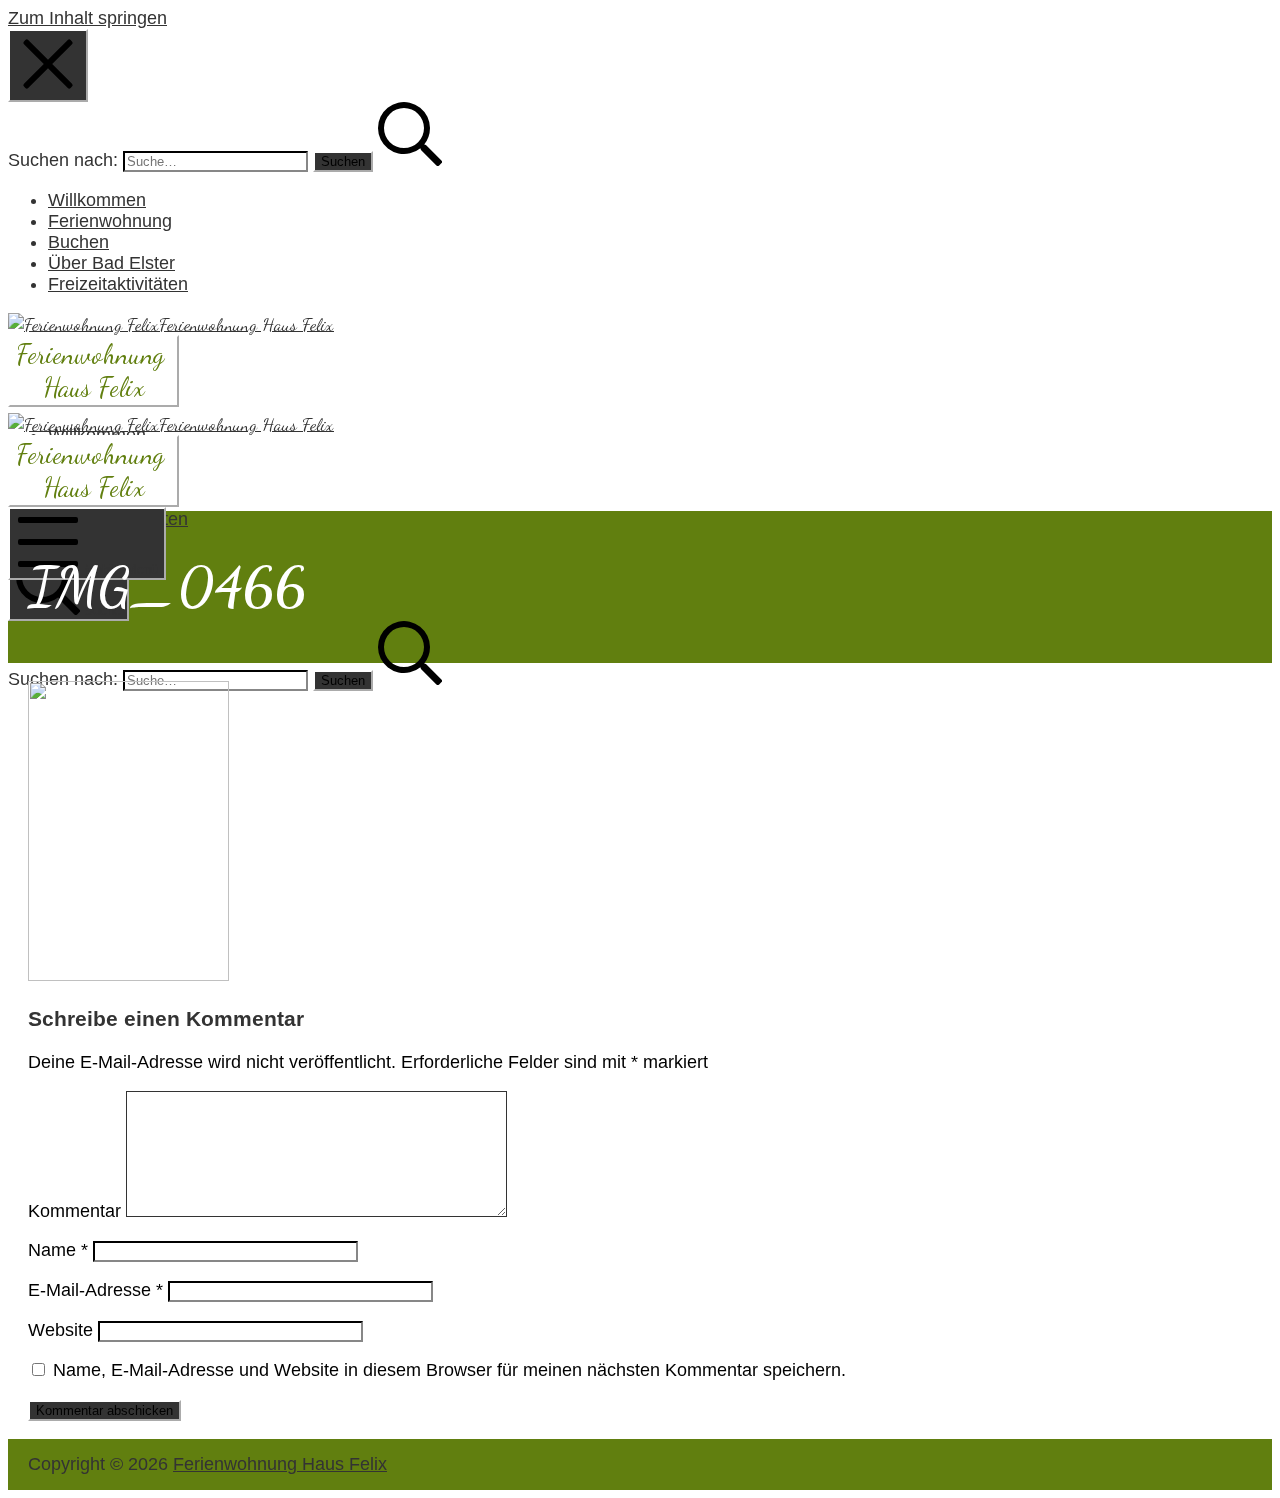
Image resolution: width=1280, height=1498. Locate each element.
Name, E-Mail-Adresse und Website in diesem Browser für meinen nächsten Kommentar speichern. (449, 1370)
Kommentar (74, 1211)
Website (60, 1330)
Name (58, 1250)
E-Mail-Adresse (95, 1290)
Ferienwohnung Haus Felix (280, 1464)
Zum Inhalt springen (87, 18)
